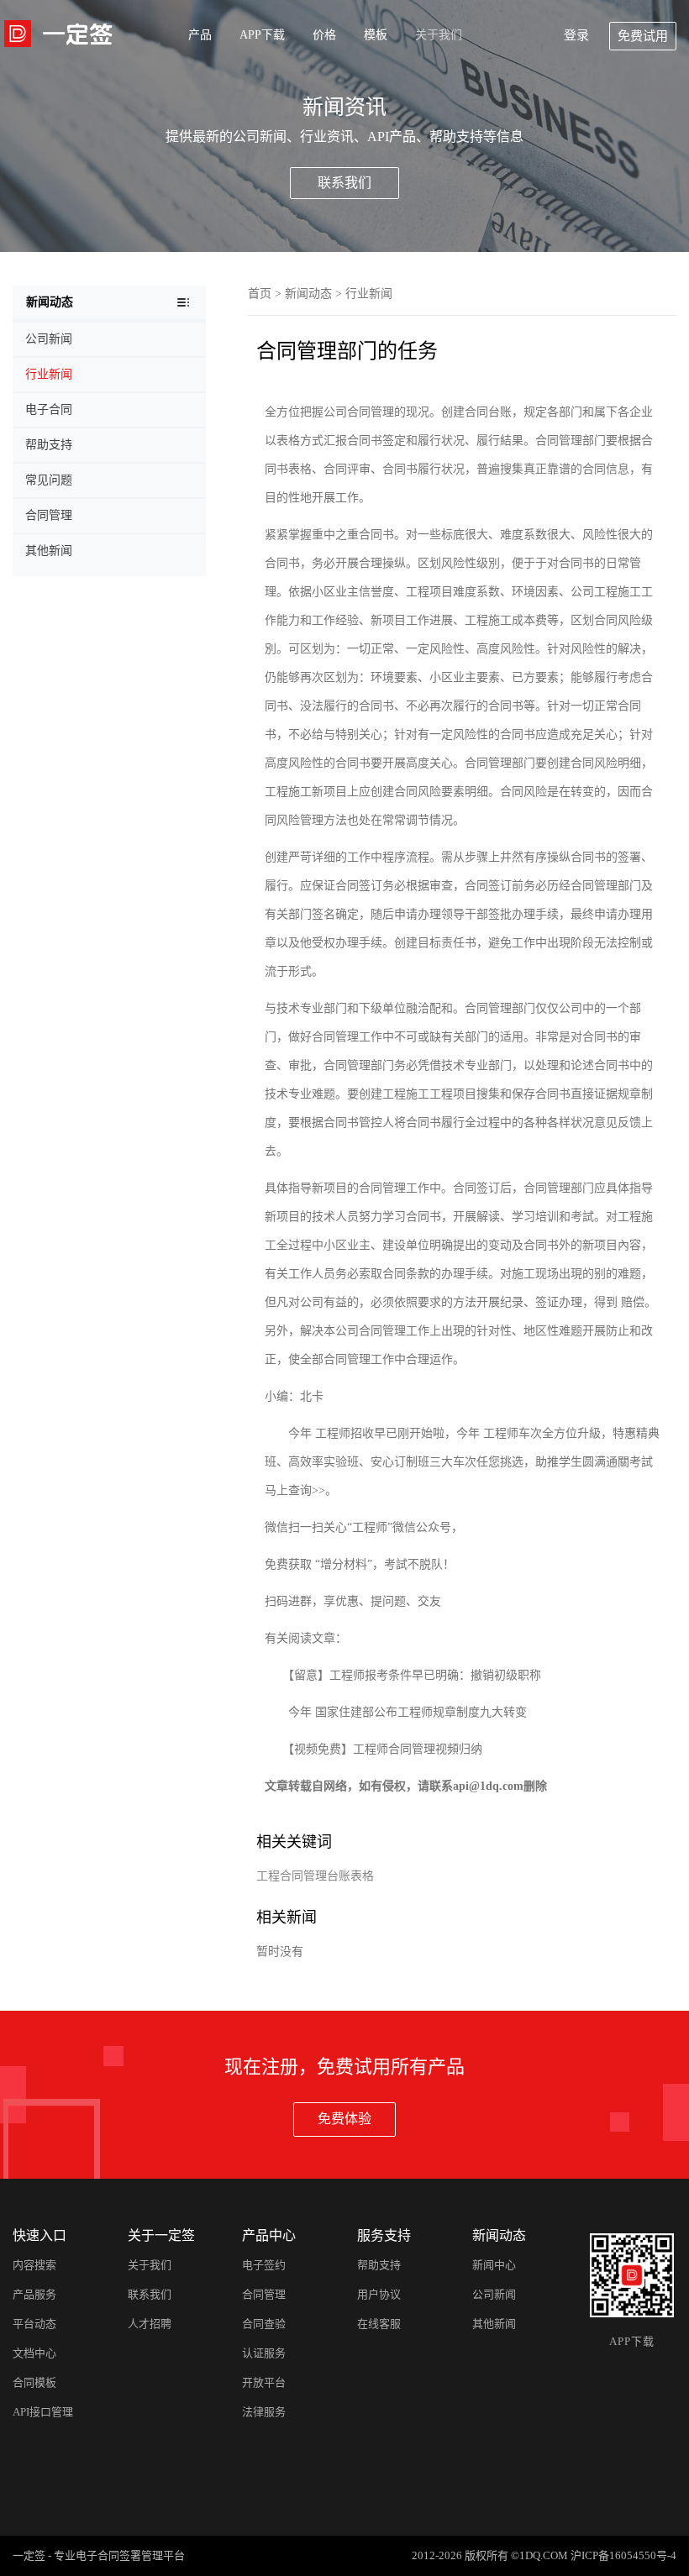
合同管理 (264, 2294)
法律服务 (264, 2412)
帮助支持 (379, 2265)
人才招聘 (150, 2324)
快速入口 (39, 2235)
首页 (260, 294)
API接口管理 (43, 2412)
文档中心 (34, 2353)
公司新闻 (494, 2294)
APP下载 (262, 35)
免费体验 (344, 2119)
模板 (376, 35)
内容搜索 (34, 2265)
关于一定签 (161, 2235)
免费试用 (643, 36)
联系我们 (344, 183)
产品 (200, 35)
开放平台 (264, 2382)
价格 (324, 35)
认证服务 (264, 2353)
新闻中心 (494, 2265)
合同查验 (264, 2324)
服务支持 (384, 2235)
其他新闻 (494, 2324)
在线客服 (379, 2324)
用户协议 (379, 2294)
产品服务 (34, 2294)
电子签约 (264, 2265)
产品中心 (269, 2235)
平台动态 (34, 2324)
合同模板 (34, 2382)
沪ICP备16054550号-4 (623, 2555)
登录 (576, 35)
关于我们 (439, 35)
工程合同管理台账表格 (315, 1876)
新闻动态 (308, 294)
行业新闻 (369, 294)
